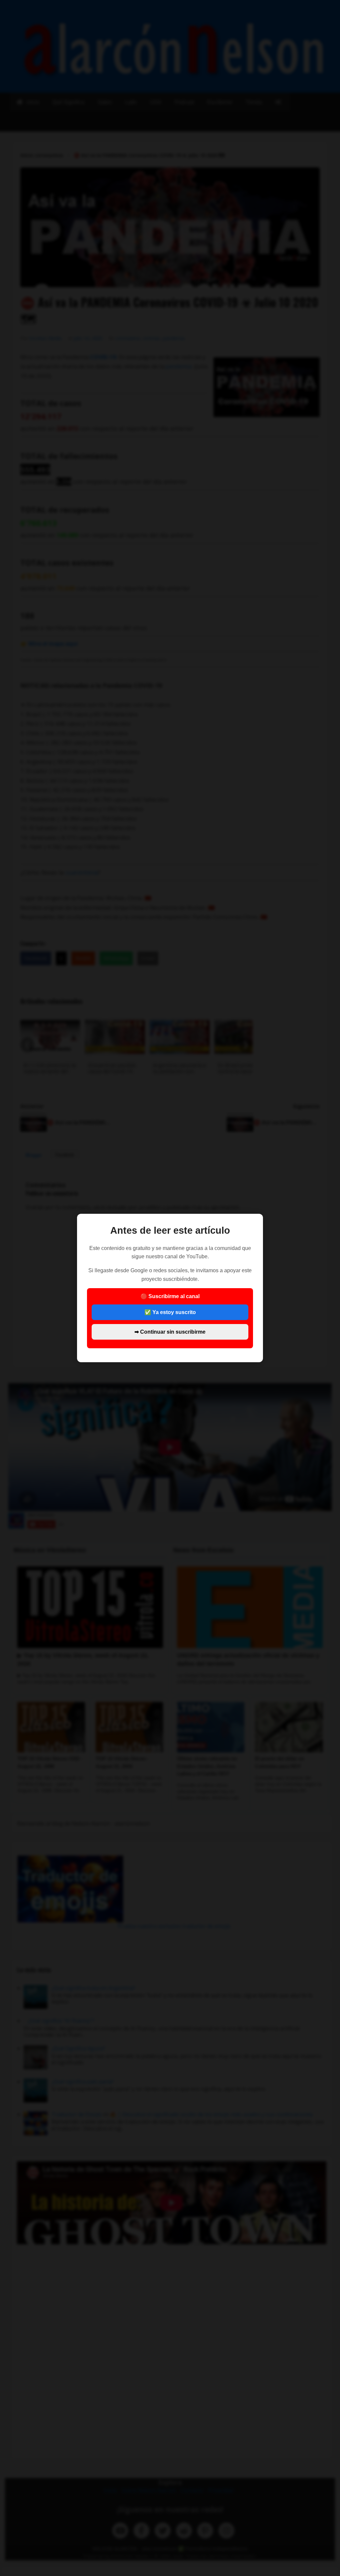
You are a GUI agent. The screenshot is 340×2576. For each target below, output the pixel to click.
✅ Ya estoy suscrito (170, 1312)
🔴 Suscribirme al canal (170, 1314)
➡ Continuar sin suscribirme (170, 1332)
